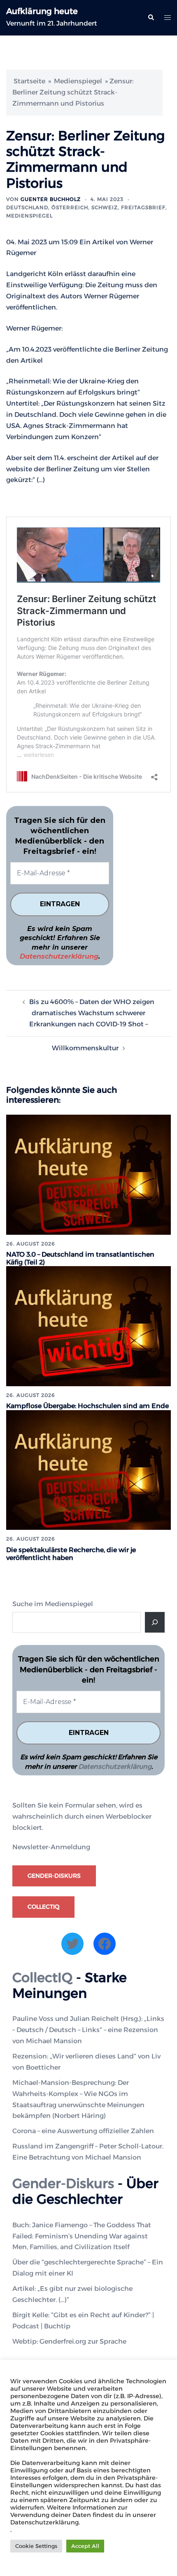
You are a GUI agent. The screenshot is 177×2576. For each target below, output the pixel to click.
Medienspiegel (78, 81)
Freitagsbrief (143, 207)
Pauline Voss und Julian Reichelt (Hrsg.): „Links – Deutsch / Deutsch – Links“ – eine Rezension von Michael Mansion (88, 2030)
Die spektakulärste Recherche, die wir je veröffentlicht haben (71, 1554)
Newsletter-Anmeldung (51, 1847)
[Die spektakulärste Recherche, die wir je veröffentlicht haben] (88, 1469)
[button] (151, 18)
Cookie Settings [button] (36, 2546)
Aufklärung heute (42, 11)
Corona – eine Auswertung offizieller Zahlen (83, 2131)
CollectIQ (43, 1907)
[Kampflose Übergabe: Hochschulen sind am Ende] (88, 1326)
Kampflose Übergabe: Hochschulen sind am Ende (87, 1406)
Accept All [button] (85, 2546)
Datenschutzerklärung (59, 956)
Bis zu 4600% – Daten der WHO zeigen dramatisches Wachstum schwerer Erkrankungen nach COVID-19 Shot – (92, 1013)
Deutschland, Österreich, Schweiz (62, 207)
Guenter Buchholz (51, 199)
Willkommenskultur (85, 1048)
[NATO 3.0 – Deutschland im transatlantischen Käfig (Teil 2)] (88, 1174)
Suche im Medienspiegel (53, 1604)
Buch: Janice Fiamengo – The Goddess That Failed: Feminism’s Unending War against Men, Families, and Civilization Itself (82, 2236)
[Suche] (155, 1622)
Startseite (29, 81)
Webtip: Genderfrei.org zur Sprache (69, 2341)
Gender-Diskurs (54, 1876)
